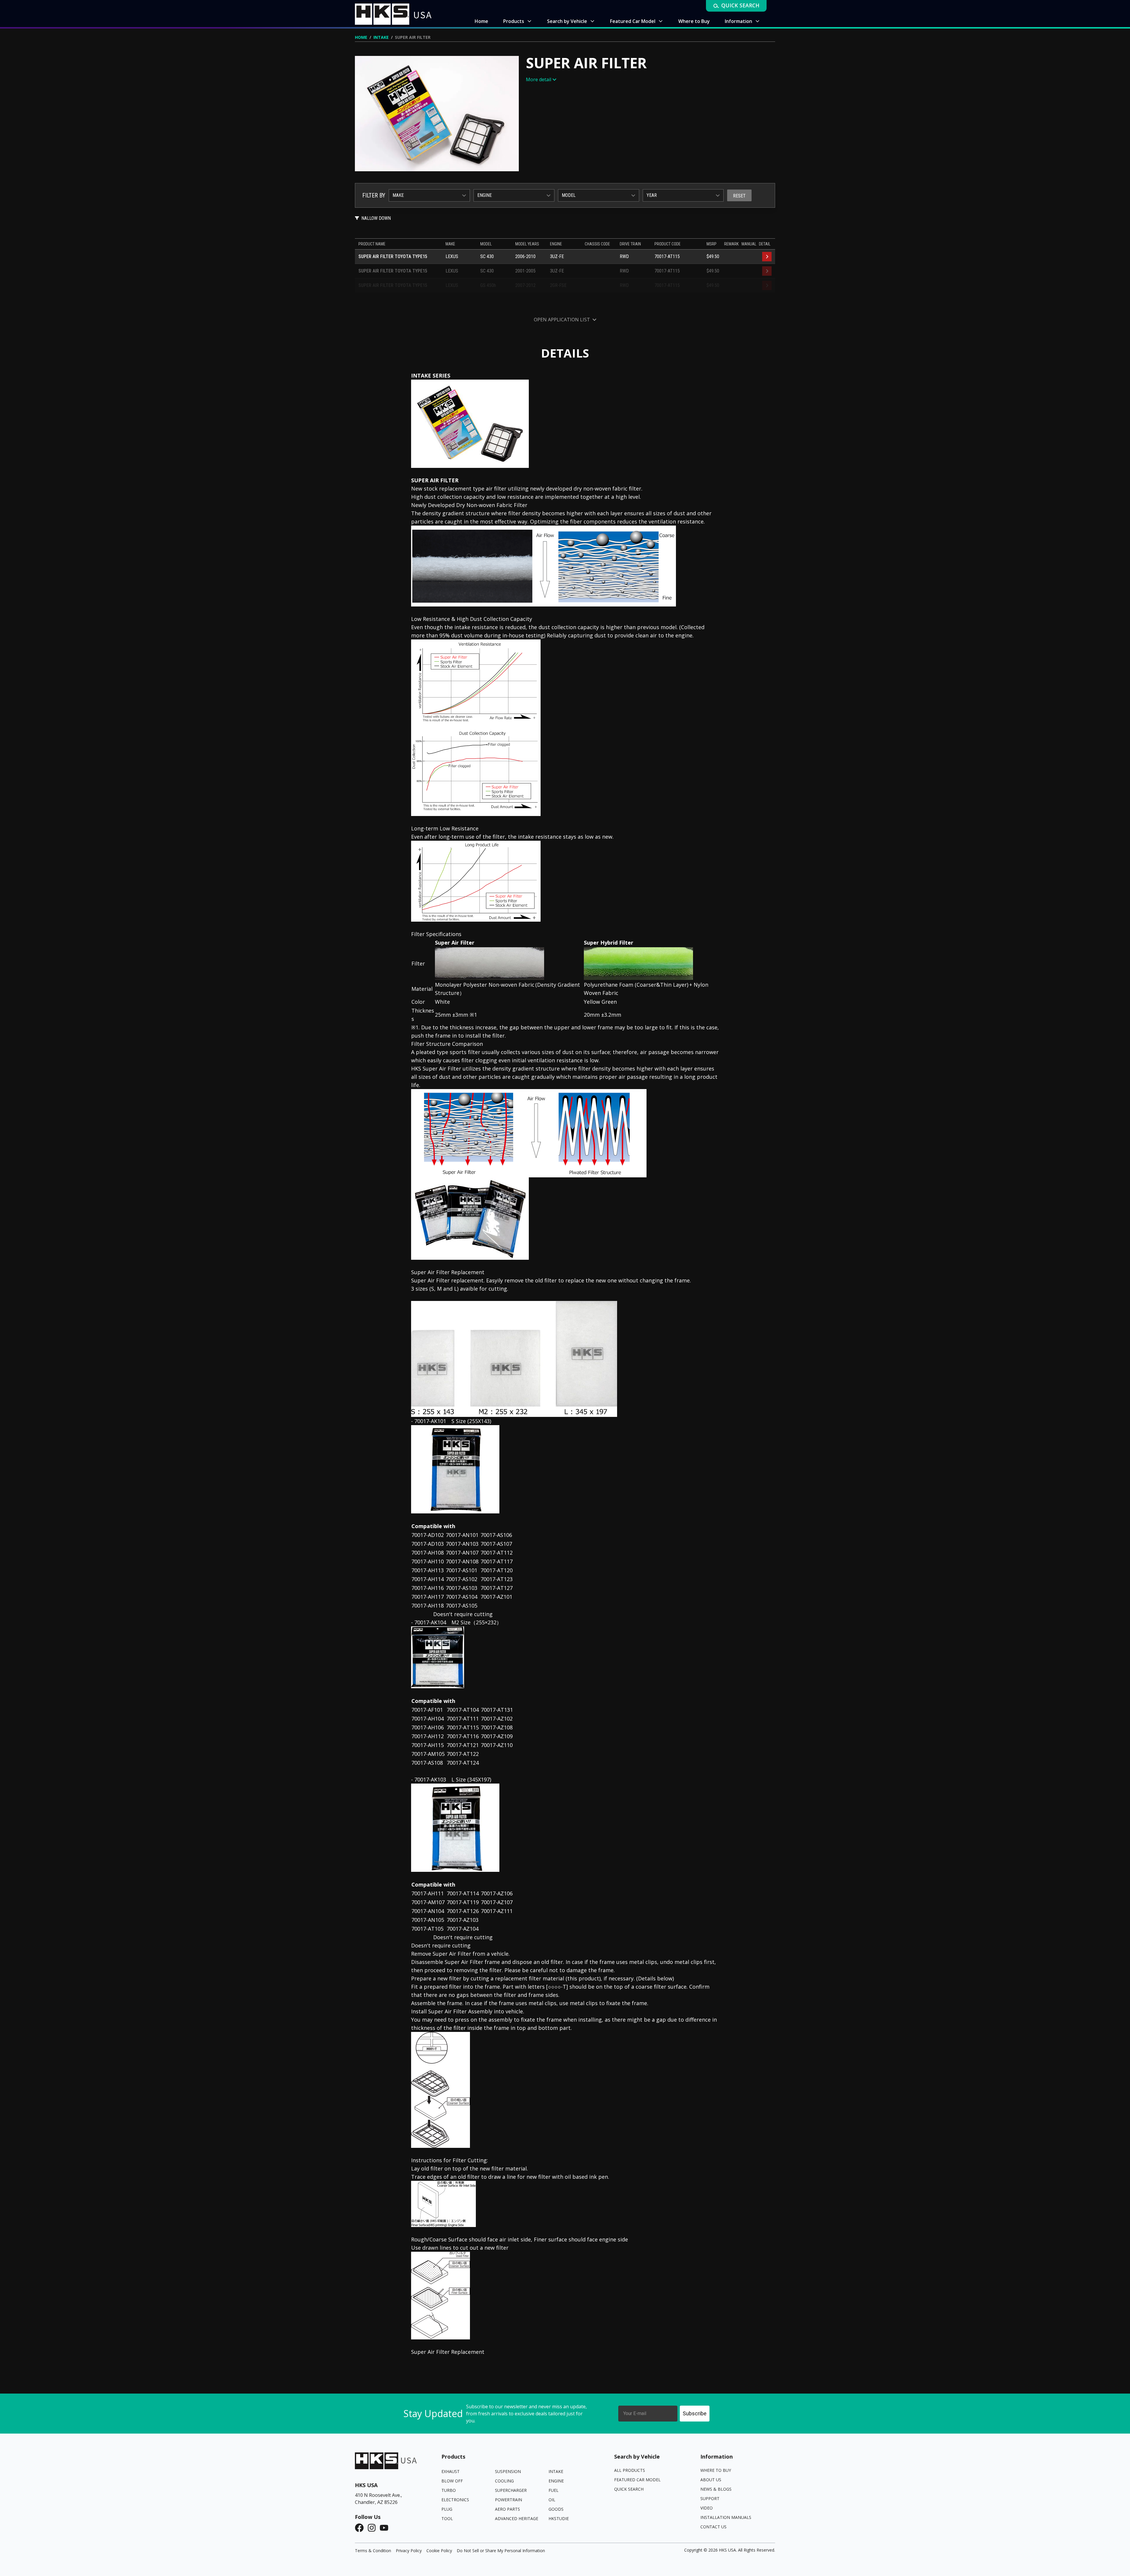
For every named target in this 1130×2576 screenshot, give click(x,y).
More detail (539, 79)
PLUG (447, 2509)
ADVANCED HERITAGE (517, 2518)
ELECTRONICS (455, 2500)
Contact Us (713, 2527)
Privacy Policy (409, 2551)
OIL (552, 2500)
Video (707, 2508)
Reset (739, 196)
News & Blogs (716, 2489)
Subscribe (695, 2413)
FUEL (554, 2490)
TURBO (449, 2490)
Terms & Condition (373, 2551)
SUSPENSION (508, 2471)
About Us (711, 2480)
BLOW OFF (452, 2481)
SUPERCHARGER (511, 2490)
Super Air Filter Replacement (448, 2352)
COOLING (504, 2481)
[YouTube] (386, 2528)
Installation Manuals (726, 2517)
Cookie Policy (439, 2551)
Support (710, 2498)
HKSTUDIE (559, 2518)
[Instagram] (373, 2528)
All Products (630, 2470)
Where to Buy (716, 2470)
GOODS (556, 2509)
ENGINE (556, 2481)
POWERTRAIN (508, 2500)
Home (361, 37)
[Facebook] (361, 2528)
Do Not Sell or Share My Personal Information (501, 2551)
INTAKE (381, 37)
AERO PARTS (507, 2509)
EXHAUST (451, 2471)
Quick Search (629, 2489)
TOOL (447, 2518)
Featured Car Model (637, 2480)
